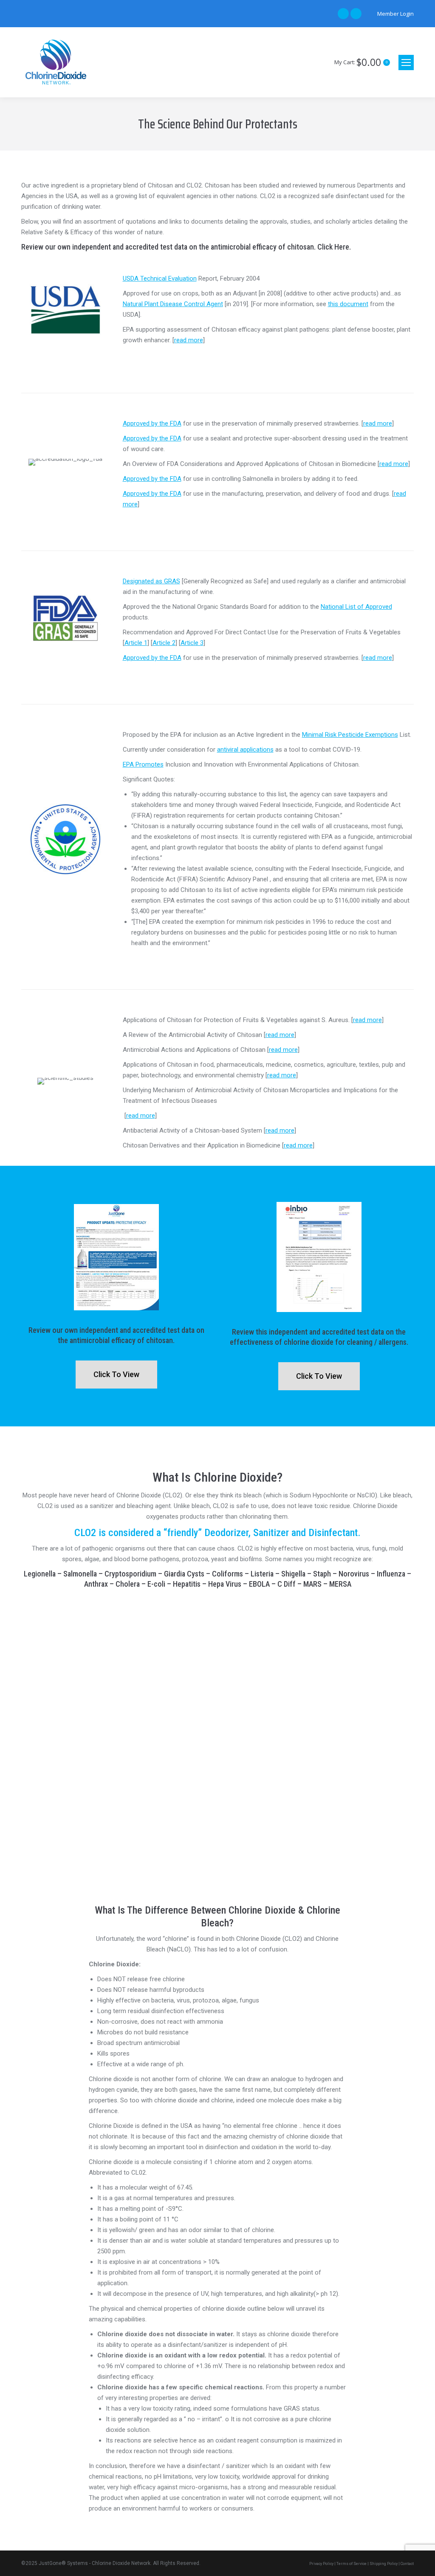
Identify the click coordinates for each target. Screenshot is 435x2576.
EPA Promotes (143, 764)
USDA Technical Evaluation (160, 278)
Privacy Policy (321, 2564)
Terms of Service (352, 2564)
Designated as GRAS (151, 581)
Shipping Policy (384, 2564)
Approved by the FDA (152, 423)
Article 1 (136, 643)
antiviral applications (245, 750)
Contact (407, 2564)
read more (189, 340)
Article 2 (164, 643)
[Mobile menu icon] (406, 62)
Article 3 (192, 643)
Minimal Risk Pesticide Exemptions (350, 735)
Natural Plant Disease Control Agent (173, 304)
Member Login (395, 14)
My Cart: (361, 62)
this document (348, 304)
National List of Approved (356, 607)
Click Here (333, 247)
